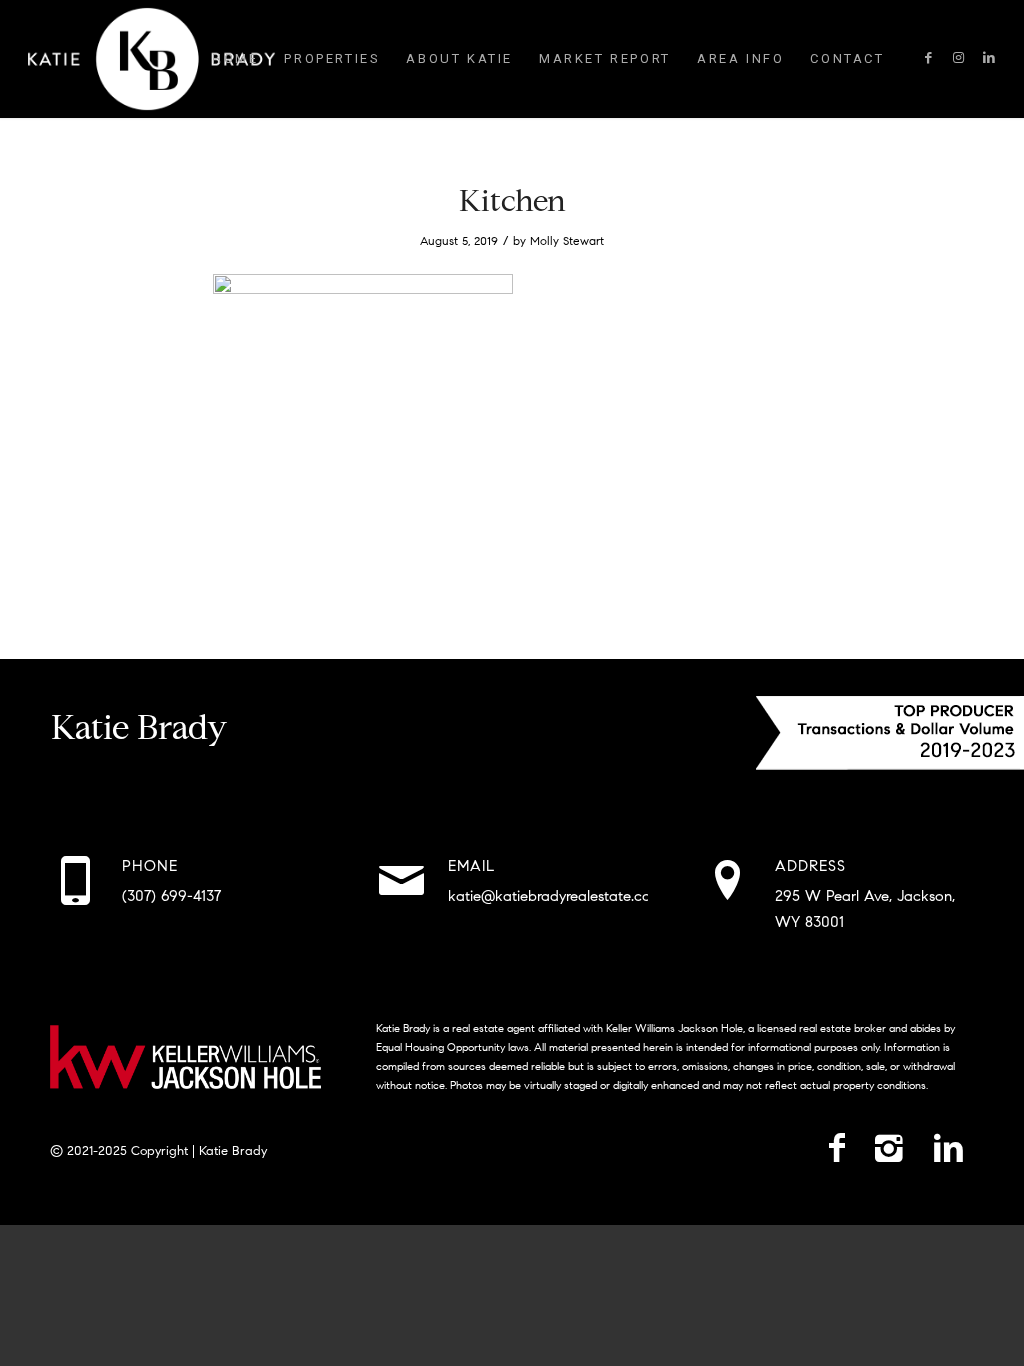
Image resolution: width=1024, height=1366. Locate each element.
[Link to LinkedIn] (989, 58)
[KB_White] (151, 59)
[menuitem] (235, 59)
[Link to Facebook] (929, 58)
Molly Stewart (567, 240)
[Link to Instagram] (959, 58)
